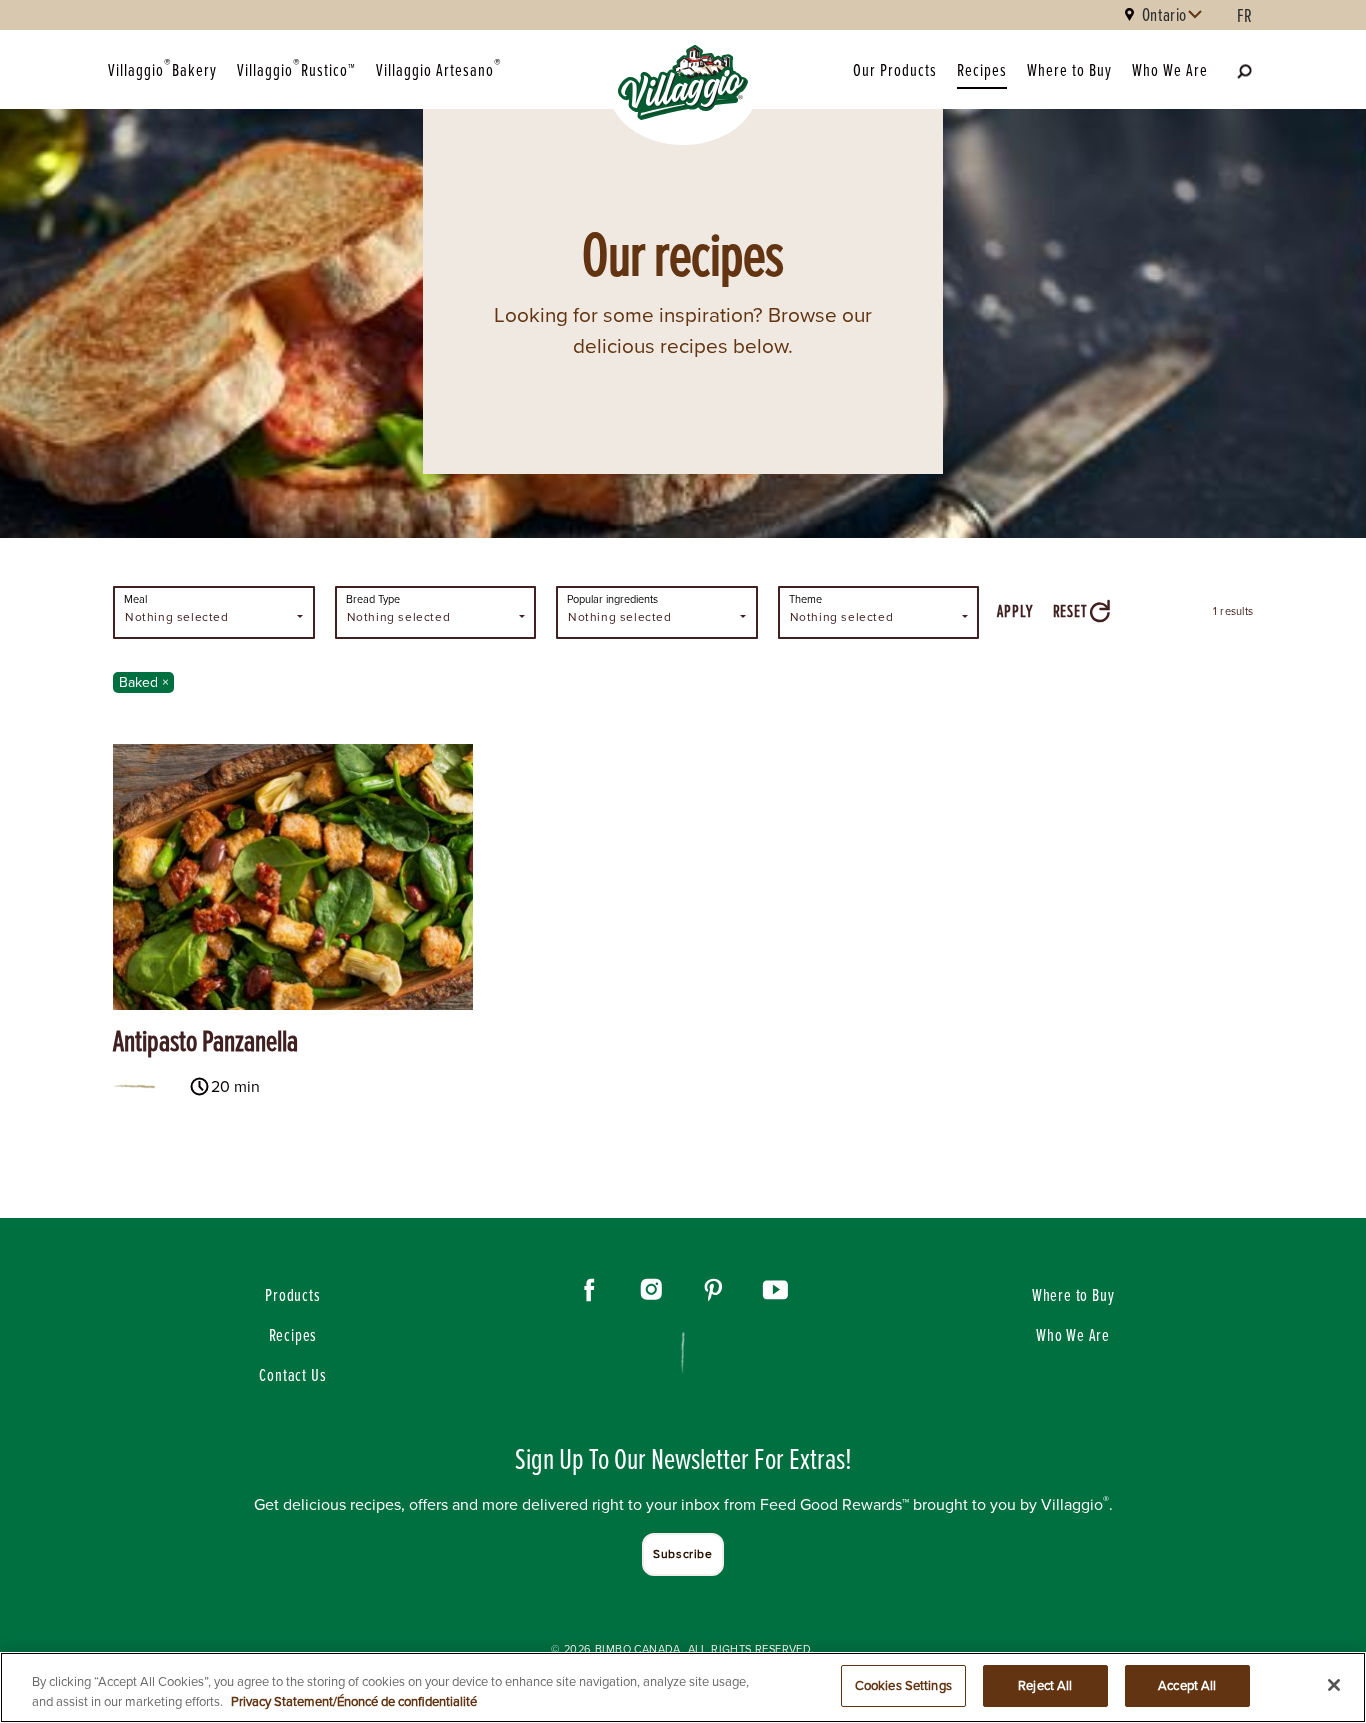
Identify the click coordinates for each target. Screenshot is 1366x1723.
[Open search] (1244, 70)
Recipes (982, 69)
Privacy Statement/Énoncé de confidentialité (354, 1701)
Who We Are (1170, 69)
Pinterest (714, 1290)
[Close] (1334, 1685)
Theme (805, 599)
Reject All (1045, 1685)
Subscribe (682, 1554)
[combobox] (214, 612)
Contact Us (292, 1374)
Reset (1070, 610)
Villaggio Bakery (162, 68)
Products (292, 1294)
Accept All (1187, 1685)
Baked (146, 682)
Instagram (652, 1290)
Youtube (776, 1290)
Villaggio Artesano (439, 68)
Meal (135, 599)
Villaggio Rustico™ (296, 68)
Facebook (590, 1290)
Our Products (895, 69)
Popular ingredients (612, 599)
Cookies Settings (903, 1685)
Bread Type (373, 599)
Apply (1014, 610)
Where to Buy (1069, 69)
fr (1245, 15)
